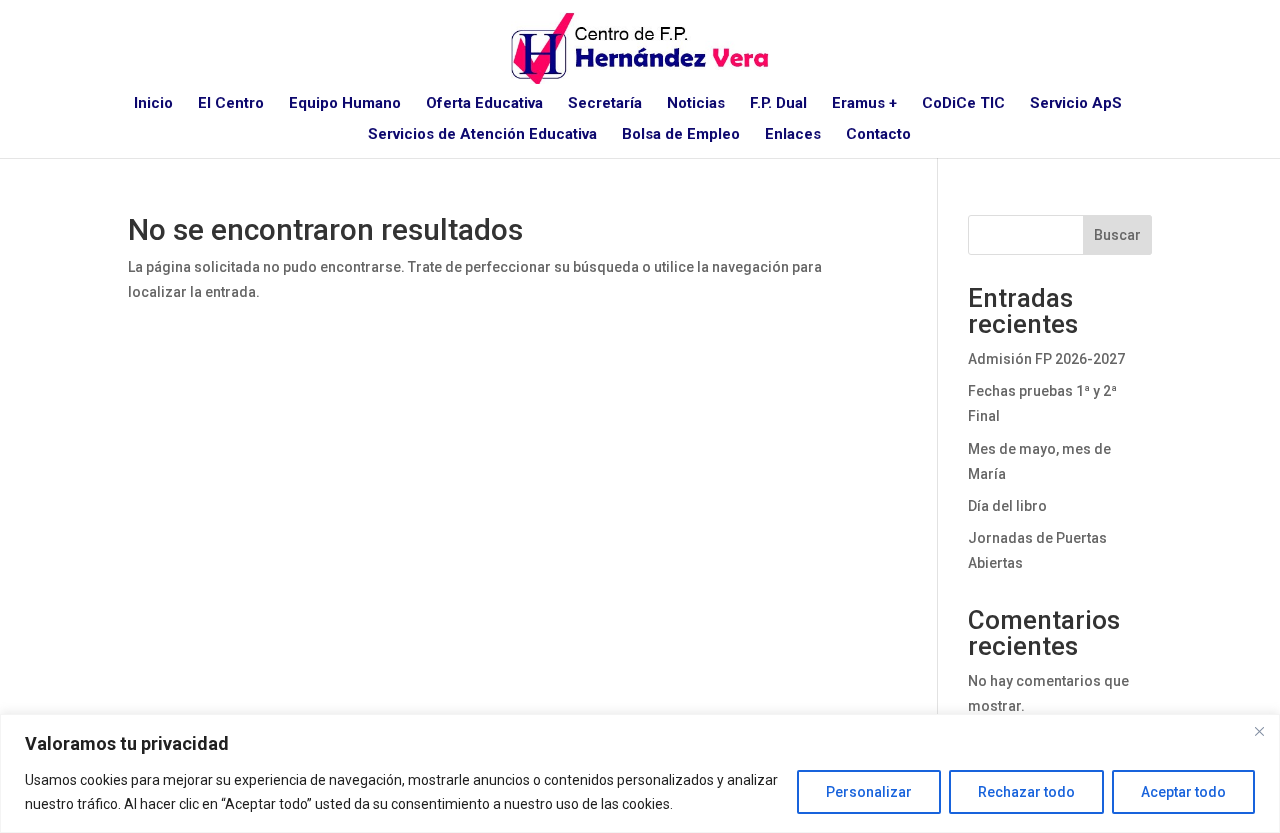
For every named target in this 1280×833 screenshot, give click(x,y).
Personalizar (869, 792)
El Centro (231, 104)
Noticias (696, 104)
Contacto (878, 135)
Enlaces (793, 135)
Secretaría (605, 104)
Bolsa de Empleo (681, 135)
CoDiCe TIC (963, 104)
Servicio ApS (1076, 104)
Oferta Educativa (484, 104)
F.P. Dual (778, 104)
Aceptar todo (1183, 792)
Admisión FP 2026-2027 (1046, 359)
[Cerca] (1259, 731)
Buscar (1117, 235)
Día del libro (1007, 506)
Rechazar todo (1026, 792)
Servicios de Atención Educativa (482, 135)
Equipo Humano (345, 104)
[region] (640, 773)
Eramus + (864, 104)
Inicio (153, 104)
